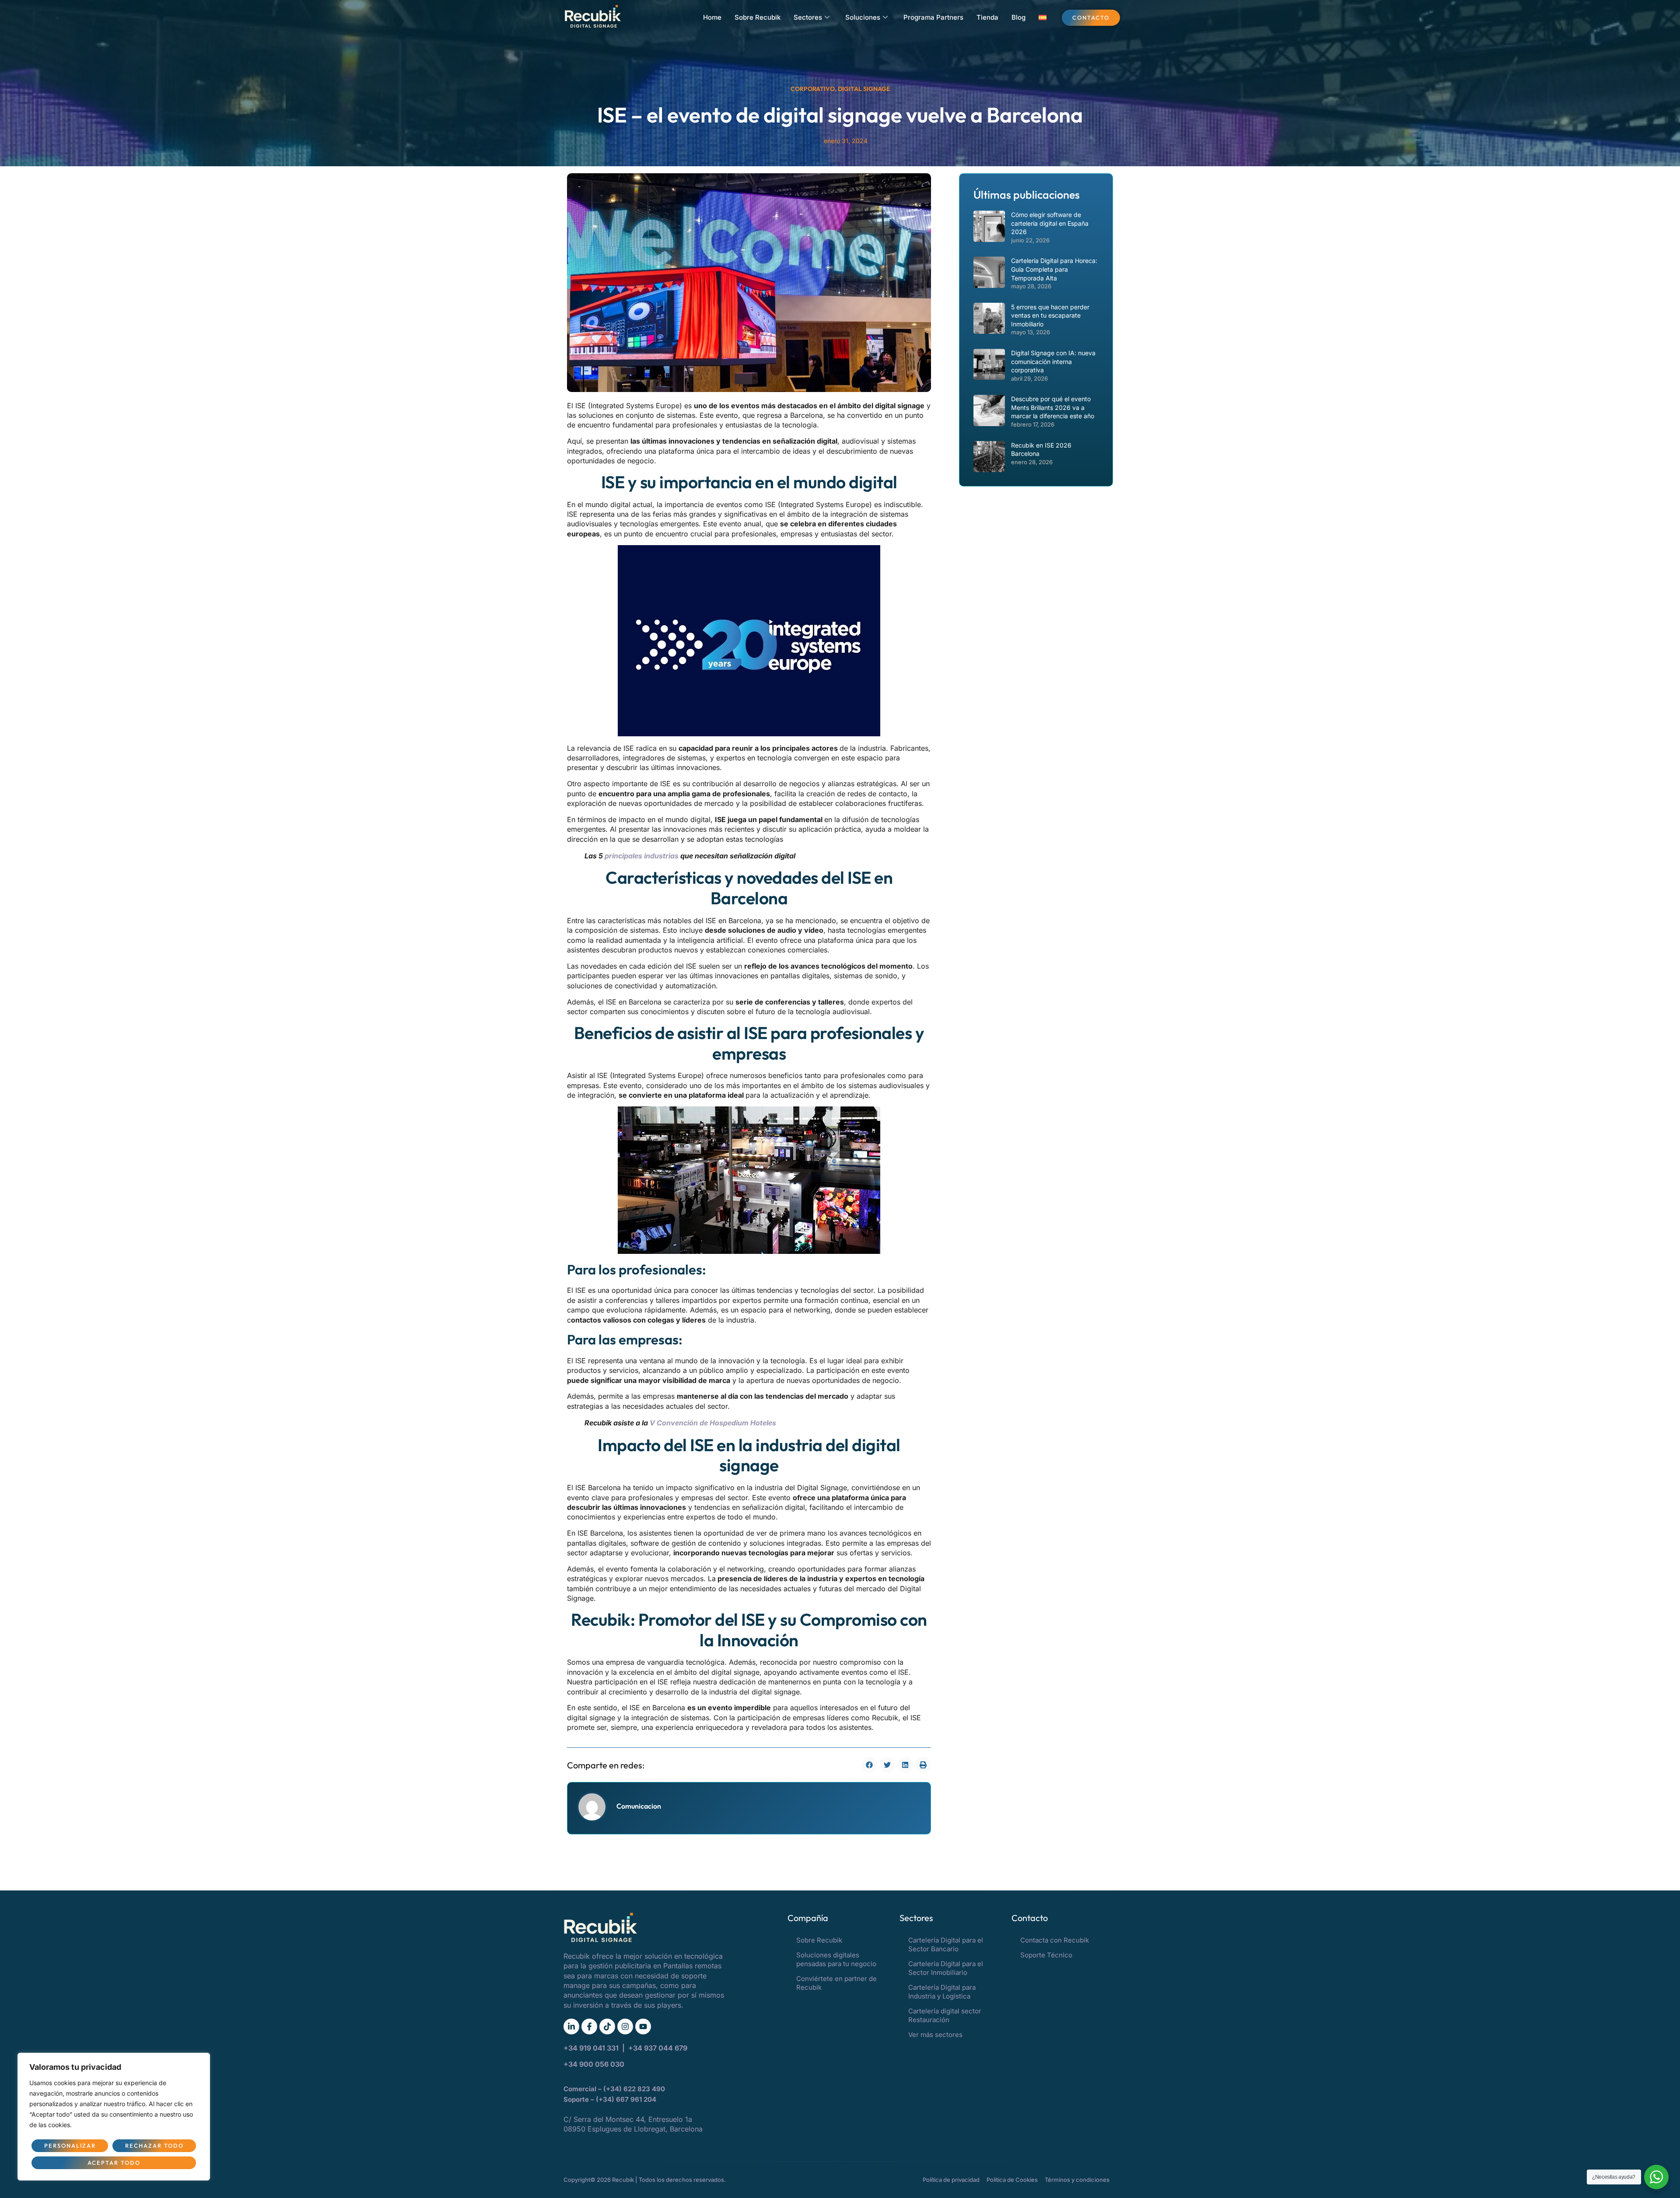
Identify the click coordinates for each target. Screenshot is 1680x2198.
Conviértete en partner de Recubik (836, 1983)
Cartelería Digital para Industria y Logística (942, 1992)
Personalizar (70, 2145)
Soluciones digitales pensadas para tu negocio (836, 1959)
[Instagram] (625, 2026)
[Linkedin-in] (571, 2026)
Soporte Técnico (1046, 1955)
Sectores (808, 17)
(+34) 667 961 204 (626, 2099)
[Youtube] (643, 2026)
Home (712, 17)
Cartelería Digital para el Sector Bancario (946, 1944)
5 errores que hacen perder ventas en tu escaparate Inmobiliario (1050, 315)
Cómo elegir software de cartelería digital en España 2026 (1050, 223)
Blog (1018, 17)
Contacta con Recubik (1055, 1940)
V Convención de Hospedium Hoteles (713, 1423)
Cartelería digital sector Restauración (945, 2015)
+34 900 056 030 (594, 2064)
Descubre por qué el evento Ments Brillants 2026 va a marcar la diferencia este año (1053, 407)
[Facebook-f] (589, 2026)
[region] (114, 2117)
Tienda (987, 17)
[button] (869, 1765)
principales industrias (642, 856)
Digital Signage (864, 89)
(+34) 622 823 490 (635, 2089)
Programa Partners (933, 17)
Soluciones (863, 17)
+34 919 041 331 (592, 2048)
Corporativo (813, 89)
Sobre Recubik (758, 17)
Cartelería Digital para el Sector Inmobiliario (946, 1968)
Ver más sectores (935, 2035)
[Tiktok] (607, 2026)
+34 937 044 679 (658, 2048)
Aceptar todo (114, 2163)
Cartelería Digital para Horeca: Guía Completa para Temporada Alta (1054, 269)
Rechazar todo (154, 2145)
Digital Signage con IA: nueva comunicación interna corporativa (1053, 361)
